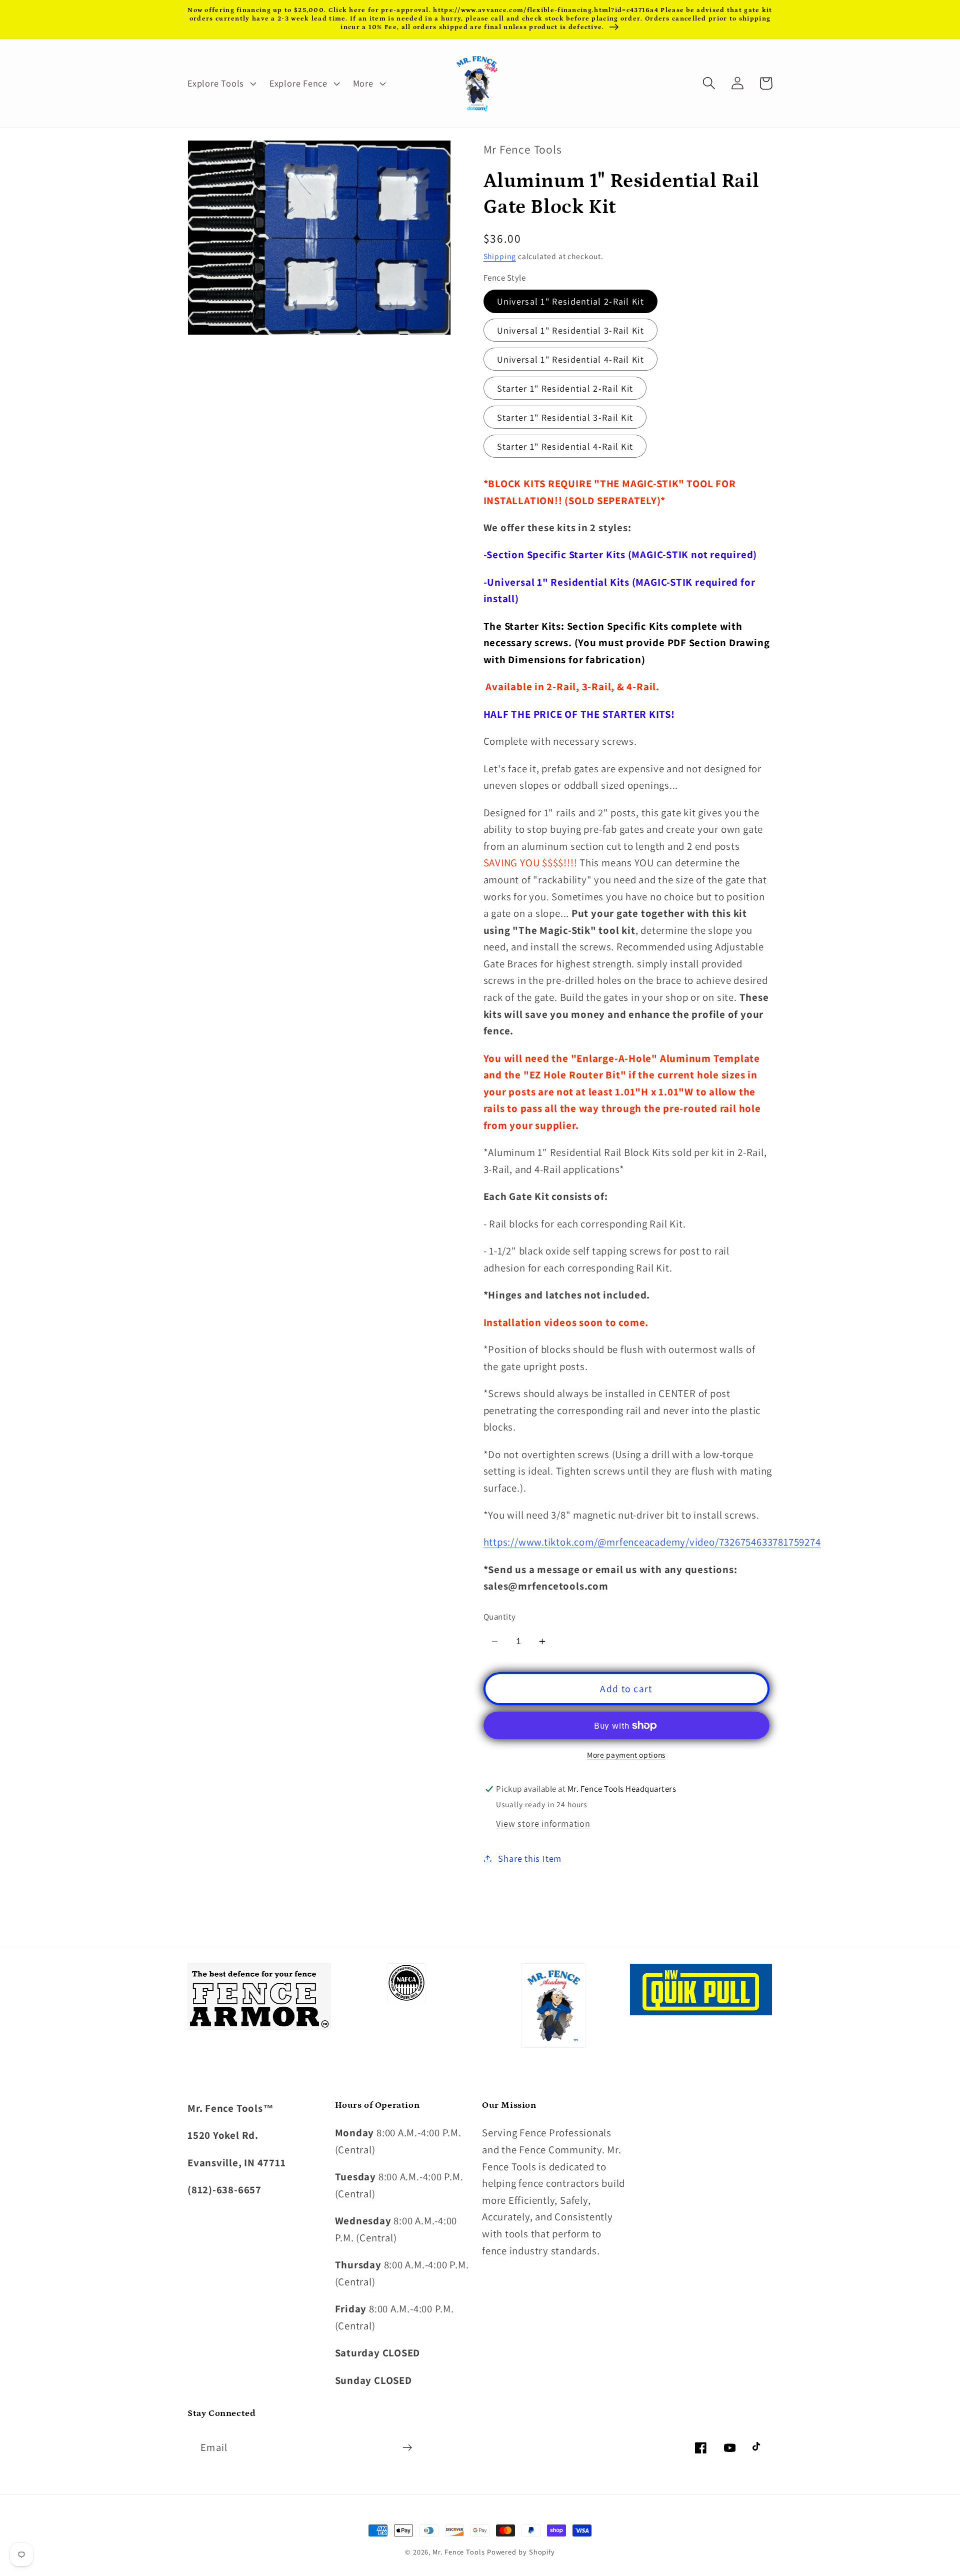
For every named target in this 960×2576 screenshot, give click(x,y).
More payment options (626, 1755)
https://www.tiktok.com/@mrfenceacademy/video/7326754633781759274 (652, 1542)
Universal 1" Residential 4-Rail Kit (571, 359)
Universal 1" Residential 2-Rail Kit (571, 301)
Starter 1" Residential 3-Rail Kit (565, 417)
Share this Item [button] (530, 1858)
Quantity (500, 1617)
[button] (220, 83)
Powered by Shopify (521, 2552)
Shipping (500, 256)
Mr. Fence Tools (459, 2552)
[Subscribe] (407, 2448)
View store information (543, 1823)
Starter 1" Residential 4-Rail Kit (565, 446)
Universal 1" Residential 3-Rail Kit (571, 330)
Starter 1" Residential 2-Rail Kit (565, 388)
